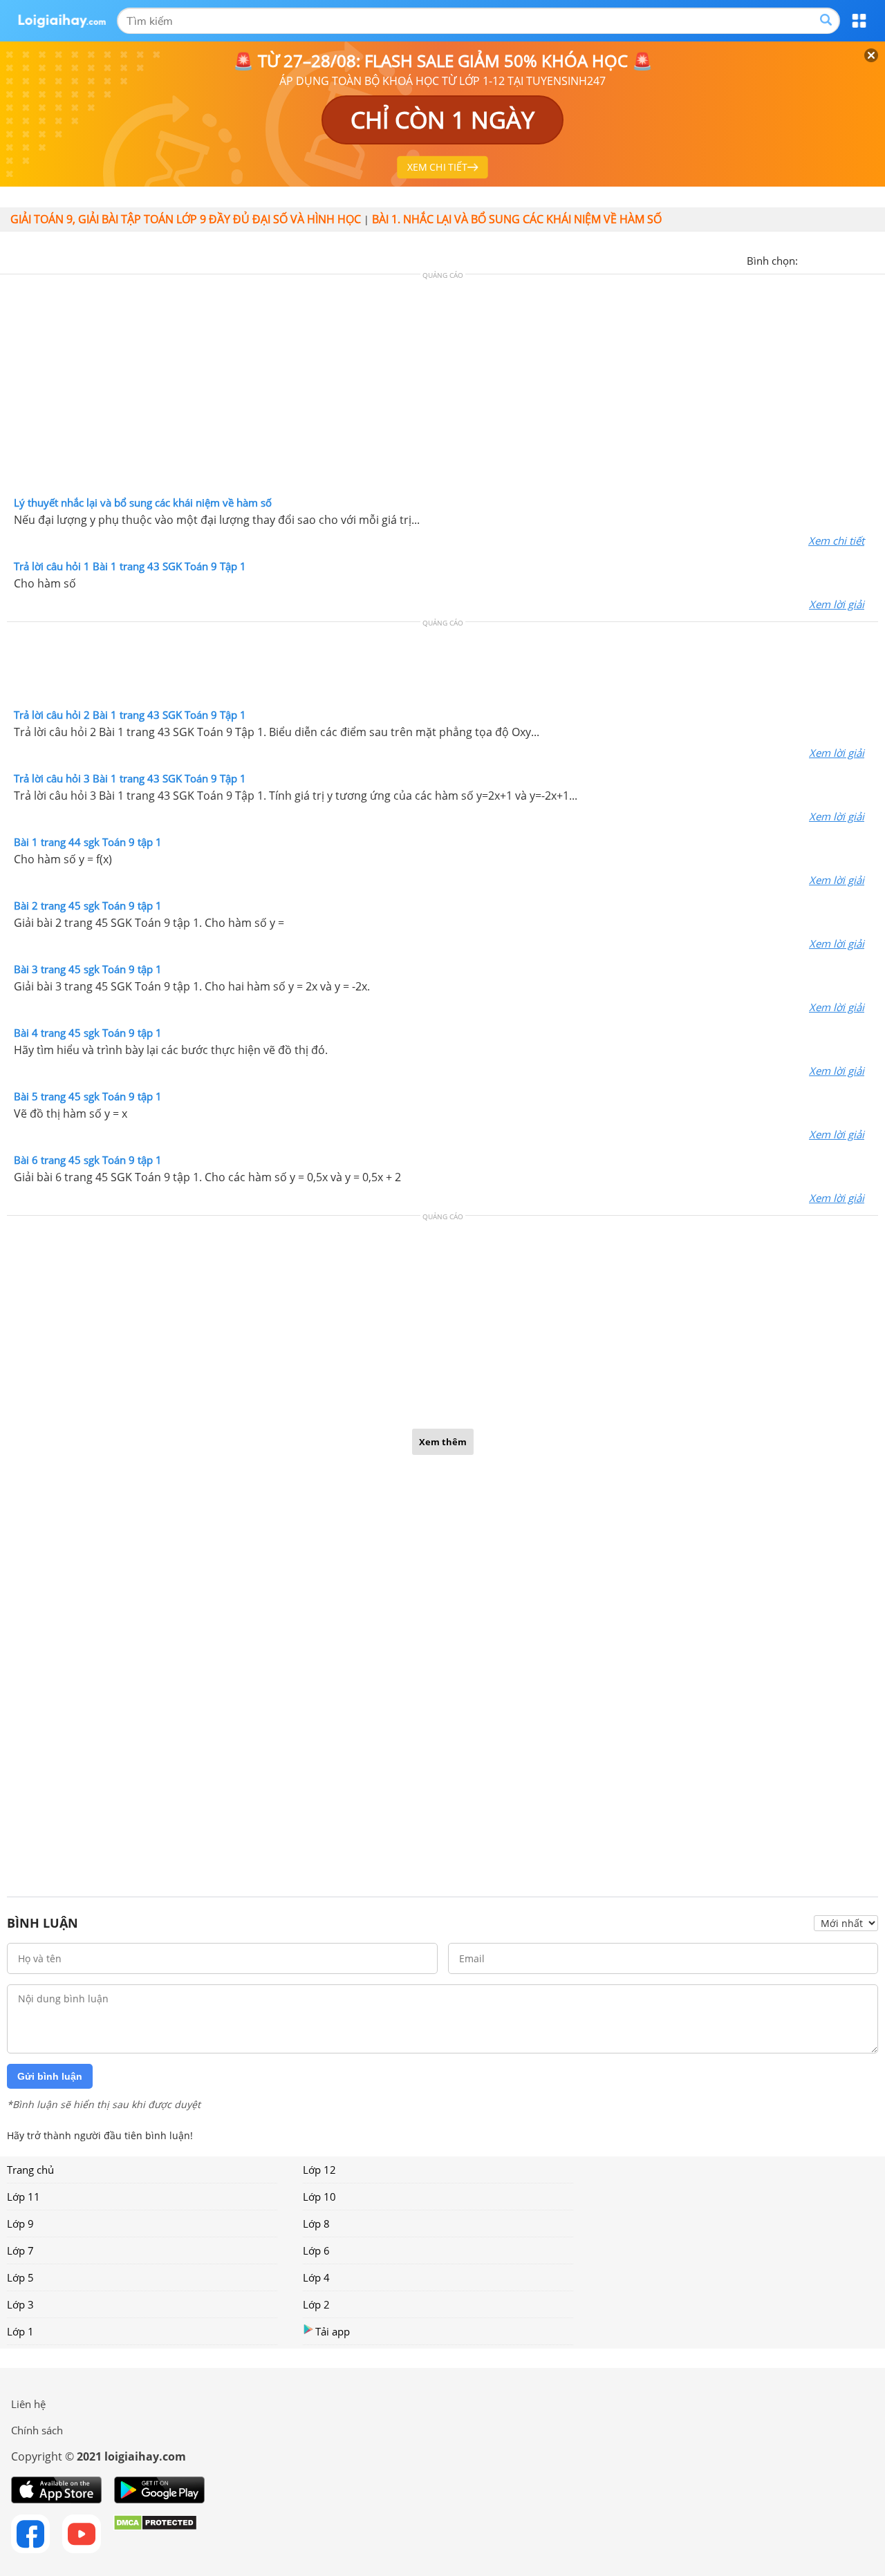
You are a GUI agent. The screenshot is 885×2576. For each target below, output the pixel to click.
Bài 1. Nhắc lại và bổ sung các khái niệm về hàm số (517, 219)
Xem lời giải (837, 604)
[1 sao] (809, 259)
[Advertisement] (442, 388)
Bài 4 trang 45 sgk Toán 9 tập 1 (88, 1033)
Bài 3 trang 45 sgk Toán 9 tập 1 (88, 969)
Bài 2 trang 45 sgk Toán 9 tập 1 (88, 905)
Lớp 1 (20, 2331)
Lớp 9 (20, 2224)
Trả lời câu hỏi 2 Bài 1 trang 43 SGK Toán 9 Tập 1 (130, 715)
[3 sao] (842, 259)
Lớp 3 (20, 2304)
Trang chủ (30, 2170)
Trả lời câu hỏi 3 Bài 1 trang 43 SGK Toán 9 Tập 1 (130, 778)
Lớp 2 (316, 2304)
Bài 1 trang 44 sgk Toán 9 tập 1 (88, 842)
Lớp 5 (20, 2277)
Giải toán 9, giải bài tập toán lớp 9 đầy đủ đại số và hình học (186, 219)
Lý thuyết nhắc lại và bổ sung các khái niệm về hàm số (143, 502)
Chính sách (37, 2430)
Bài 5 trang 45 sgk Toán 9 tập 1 (88, 1096)
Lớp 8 (316, 2224)
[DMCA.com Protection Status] (155, 2534)
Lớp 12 (319, 2170)
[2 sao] (826, 259)
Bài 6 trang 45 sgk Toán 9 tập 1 (88, 1160)
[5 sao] (875, 259)
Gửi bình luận (50, 2076)
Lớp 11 (24, 2197)
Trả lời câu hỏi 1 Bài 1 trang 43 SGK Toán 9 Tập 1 (130, 566)
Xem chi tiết (836, 540)
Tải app (333, 2331)
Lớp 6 (316, 2250)
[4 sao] (859, 259)
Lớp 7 (20, 2250)
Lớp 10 (319, 2197)
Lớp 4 (316, 2277)
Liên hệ (28, 2404)
